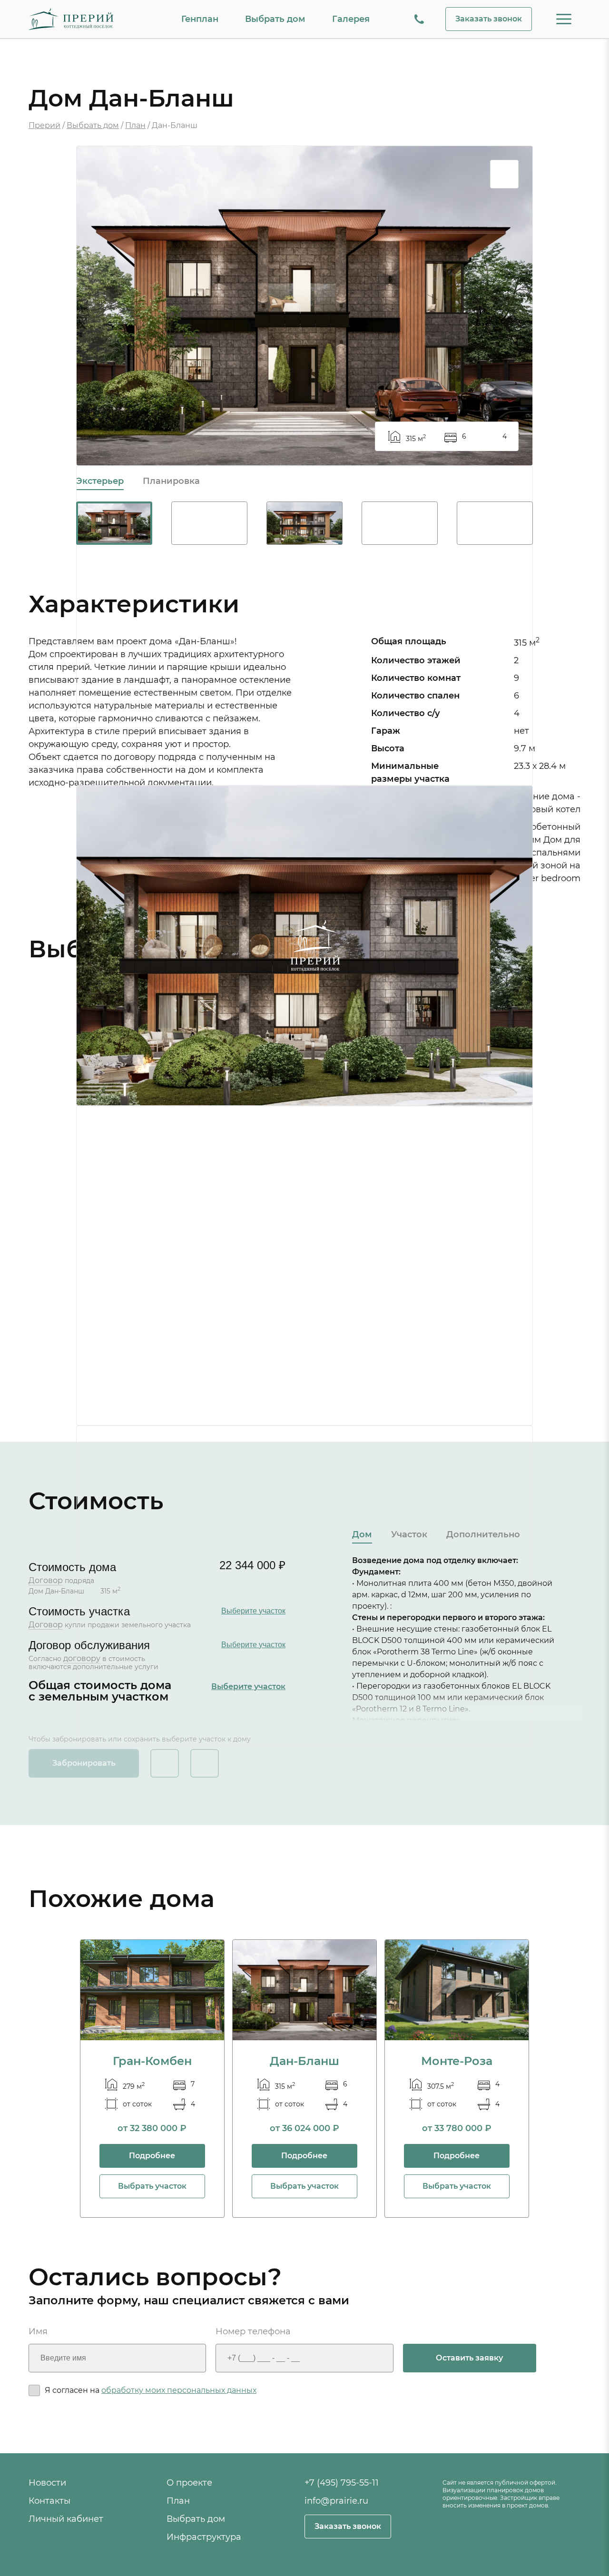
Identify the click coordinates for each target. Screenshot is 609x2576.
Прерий (44, 125)
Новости (47, 2483)
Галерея (351, 19)
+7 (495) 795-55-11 (342, 2483)
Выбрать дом (275, 19)
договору (82, 1658)
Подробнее (152, 2156)
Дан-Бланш (304, 2061)
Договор (46, 1580)
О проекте (189, 2483)
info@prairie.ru (336, 2501)
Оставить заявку (469, 2358)
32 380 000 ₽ (158, 2128)
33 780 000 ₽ (463, 2128)
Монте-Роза (457, 2061)
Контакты (49, 2501)
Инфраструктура (204, 2537)
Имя (38, 2332)
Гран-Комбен (152, 2061)
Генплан (200, 19)
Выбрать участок (152, 2186)
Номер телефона (253, 2332)
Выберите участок (253, 1611)
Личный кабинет (66, 2519)
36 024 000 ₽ (311, 2128)
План (135, 125)
